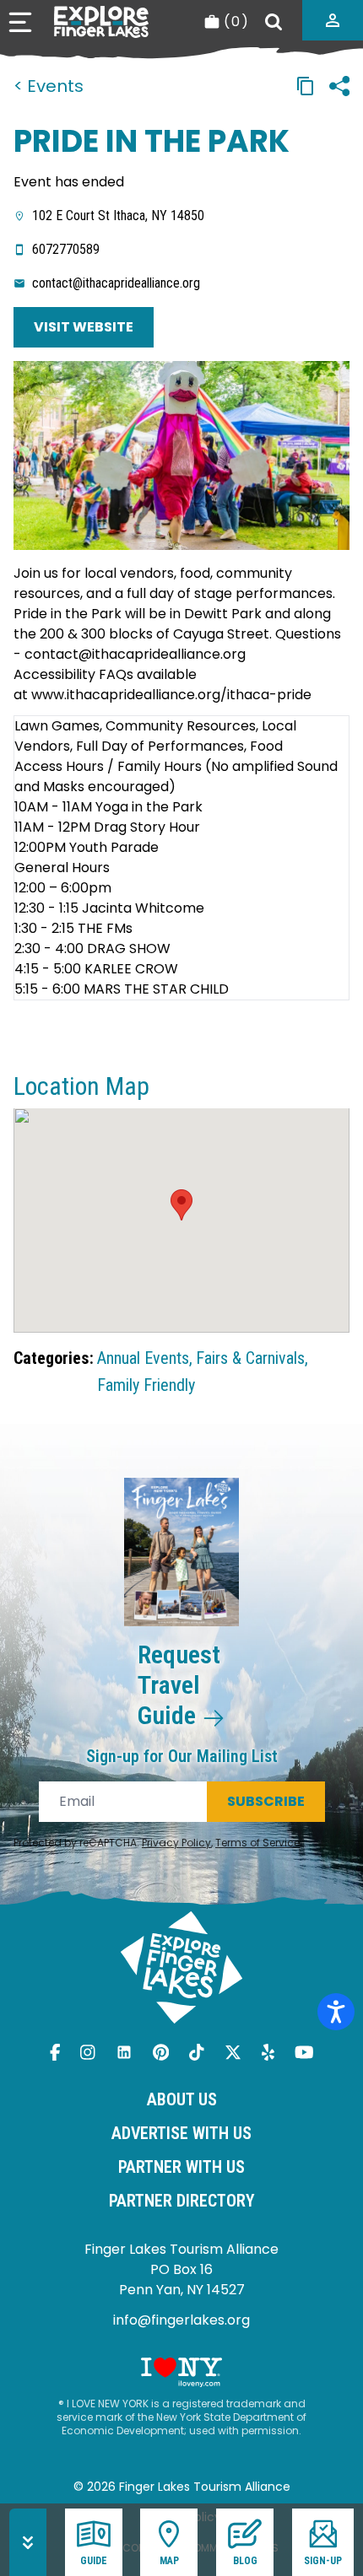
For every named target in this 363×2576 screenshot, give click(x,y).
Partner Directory (182, 2201)
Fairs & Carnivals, (252, 1358)
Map (169, 2561)
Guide (94, 2561)
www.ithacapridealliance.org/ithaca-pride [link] (171, 695)
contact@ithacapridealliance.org (116, 283)
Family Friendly (146, 1385)
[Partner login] (333, 20)
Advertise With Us (181, 2133)
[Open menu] (20, 22)
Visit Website (84, 327)
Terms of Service (257, 1843)
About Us (182, 2099)
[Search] (274, 22)
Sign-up (323, 2561)
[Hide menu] (28, 2542)
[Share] (339, 86)
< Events (49, 86)
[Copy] (306, 86)
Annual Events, (145, 1358)
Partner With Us (181, 2167)
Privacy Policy (176, 1843)
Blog (245, 2561)
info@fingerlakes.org (181, 2320)
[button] (181, 1205)
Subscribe (266, 1801)
